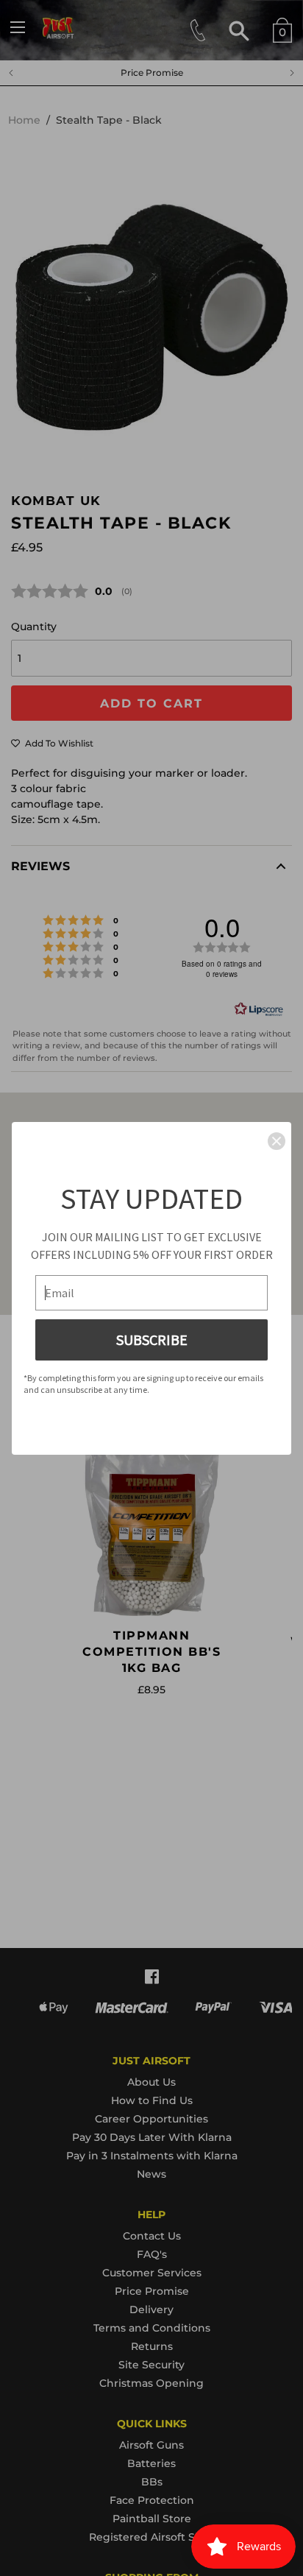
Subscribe (152, 1340)
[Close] (277, 1141)
